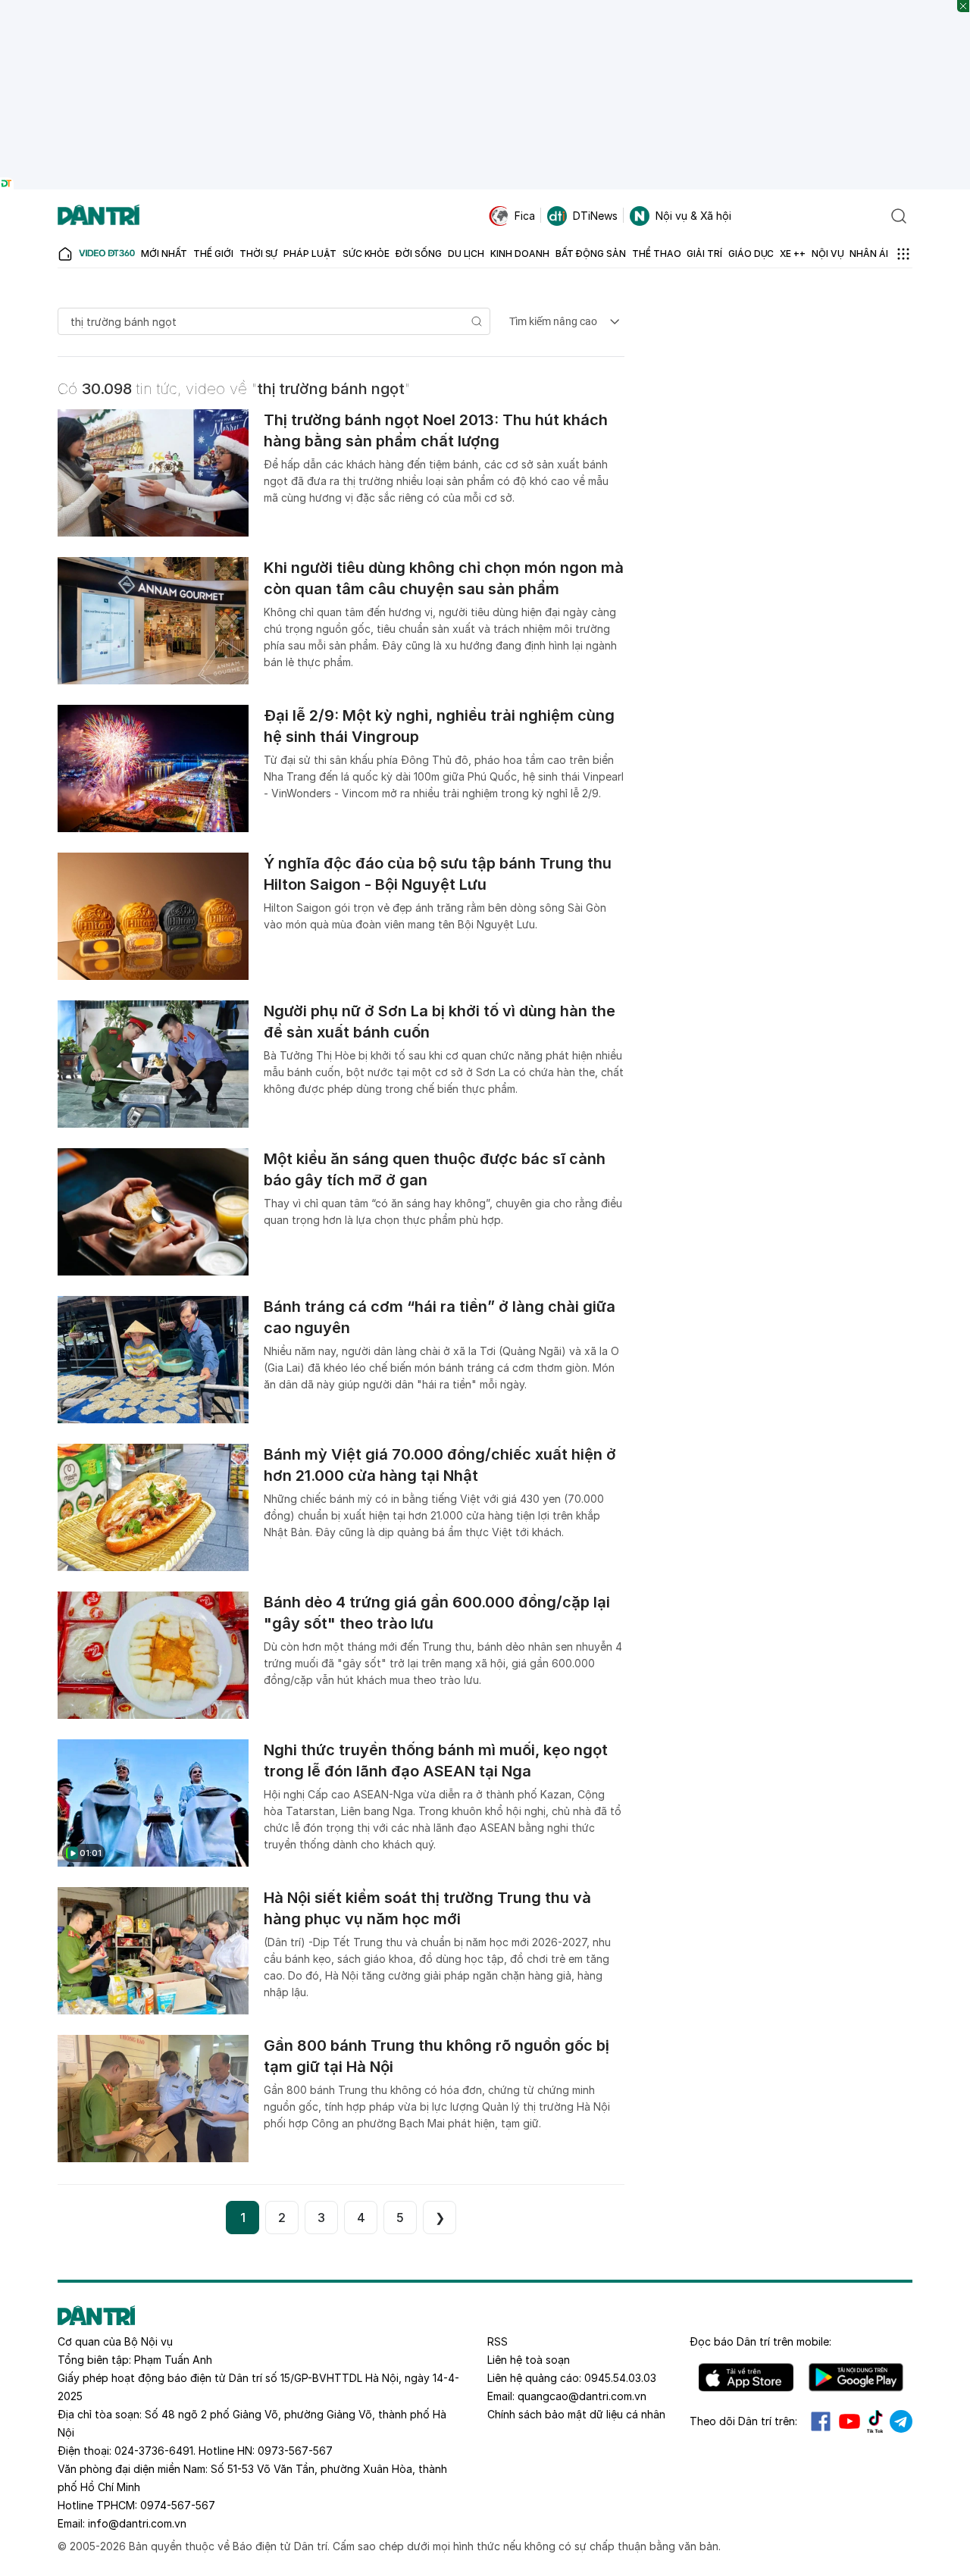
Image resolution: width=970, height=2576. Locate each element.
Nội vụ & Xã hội (693, 216)
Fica (525, 216)
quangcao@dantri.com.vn (582, 2396)
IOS (746, 2377)
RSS (498, 2341)
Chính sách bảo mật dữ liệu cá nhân (576, 2414)
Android (856, 2377)
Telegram (901, 2421)
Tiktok (875, 2421)
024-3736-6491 (154, 2451)
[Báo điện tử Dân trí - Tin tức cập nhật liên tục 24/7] (99, 216)
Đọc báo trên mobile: (760, 2341)
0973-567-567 (295, 2451)
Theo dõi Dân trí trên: (743, 2421)
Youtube (850, 2421)
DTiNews (595, 216)
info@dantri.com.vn (137, 2523)
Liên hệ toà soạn (529, 2360)
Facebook (821, 2421)
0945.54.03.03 (620, 2378)
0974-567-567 (178, 2505)
